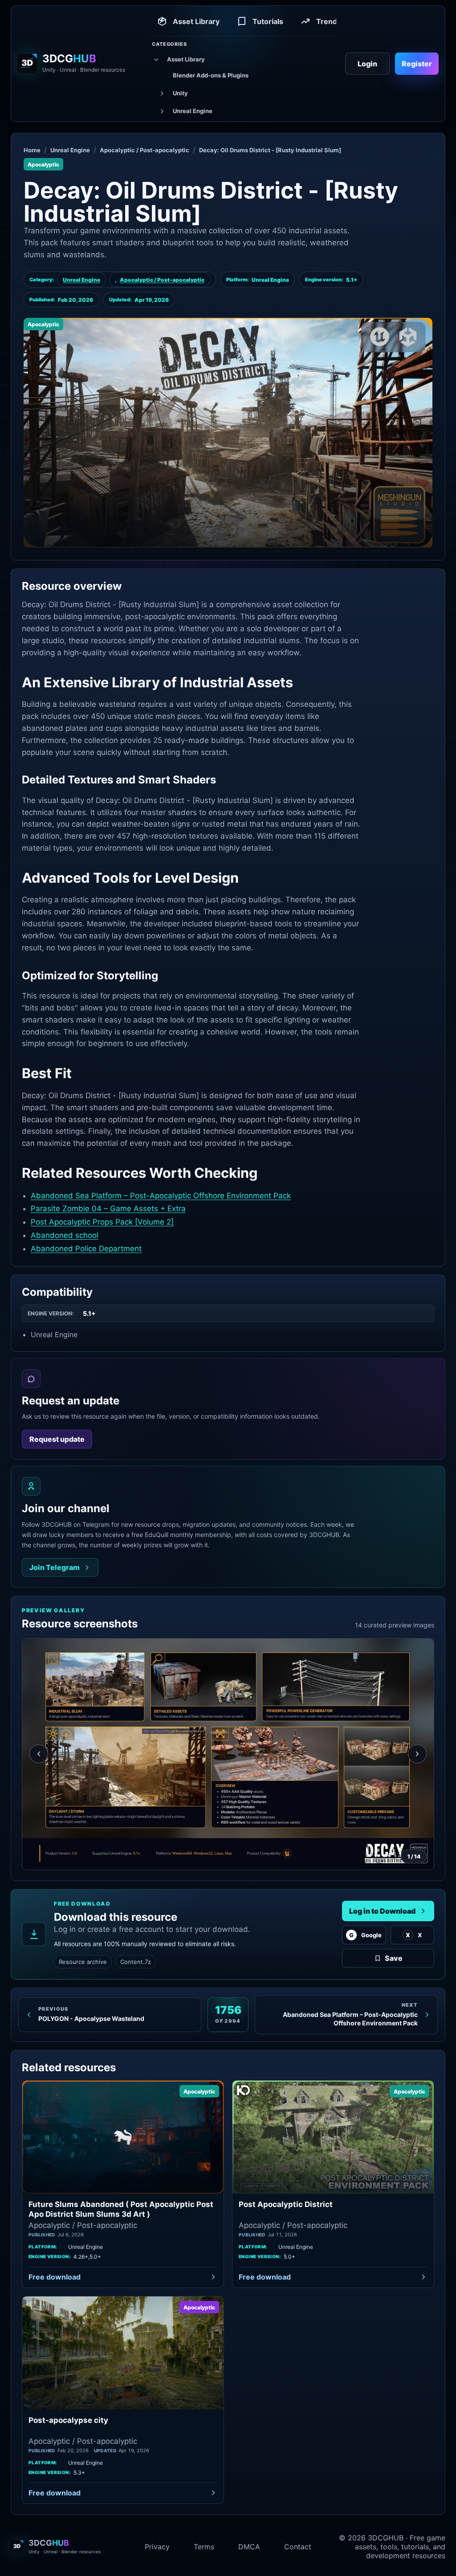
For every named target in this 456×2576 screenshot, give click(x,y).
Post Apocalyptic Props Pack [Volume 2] (102, 1222)
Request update (57, 1439)
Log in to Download (382, 1911)
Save (394, 1958)
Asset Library (196, 21)
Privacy (157, 2547)
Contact (298, 2547)
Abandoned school (65, 1235)
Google (365, 1935)
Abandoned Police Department (86, 1249)
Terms (204, 2547)
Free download (55, 2277)
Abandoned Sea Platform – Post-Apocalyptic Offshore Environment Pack (161, 1196)
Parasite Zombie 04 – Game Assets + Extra (108, 1209)
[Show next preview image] (417, 1754)
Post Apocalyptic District (286, 2204)
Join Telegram (55, 1567)
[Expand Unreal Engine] (161, 111)
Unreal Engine (70, 150)
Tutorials (268, 21)
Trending (332, 21)
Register (417, 64)
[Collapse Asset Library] (155, 60)
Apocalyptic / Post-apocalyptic (145, 150)
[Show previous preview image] (39, 1754)
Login (367, 64)
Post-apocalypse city (68, 2420)
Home (32, 150)
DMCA (249, 2547)
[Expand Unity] (161, 93)
